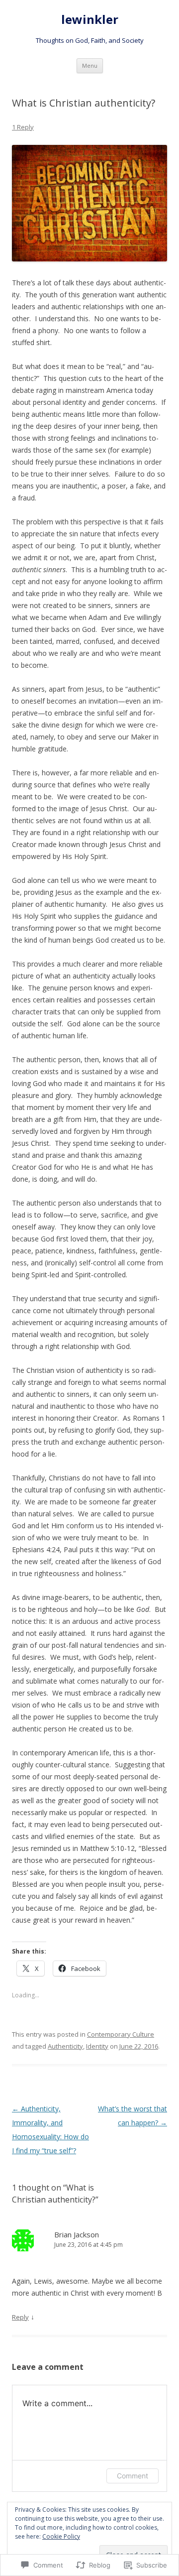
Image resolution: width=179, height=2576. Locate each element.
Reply (20, 2317)
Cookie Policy (61, 2536)
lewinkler (90, 20)
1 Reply (23, 127)
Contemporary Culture (121, 2034)
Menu (90, 65)
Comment (133, 2476)
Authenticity (65, 2046)
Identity (97, 2046)
